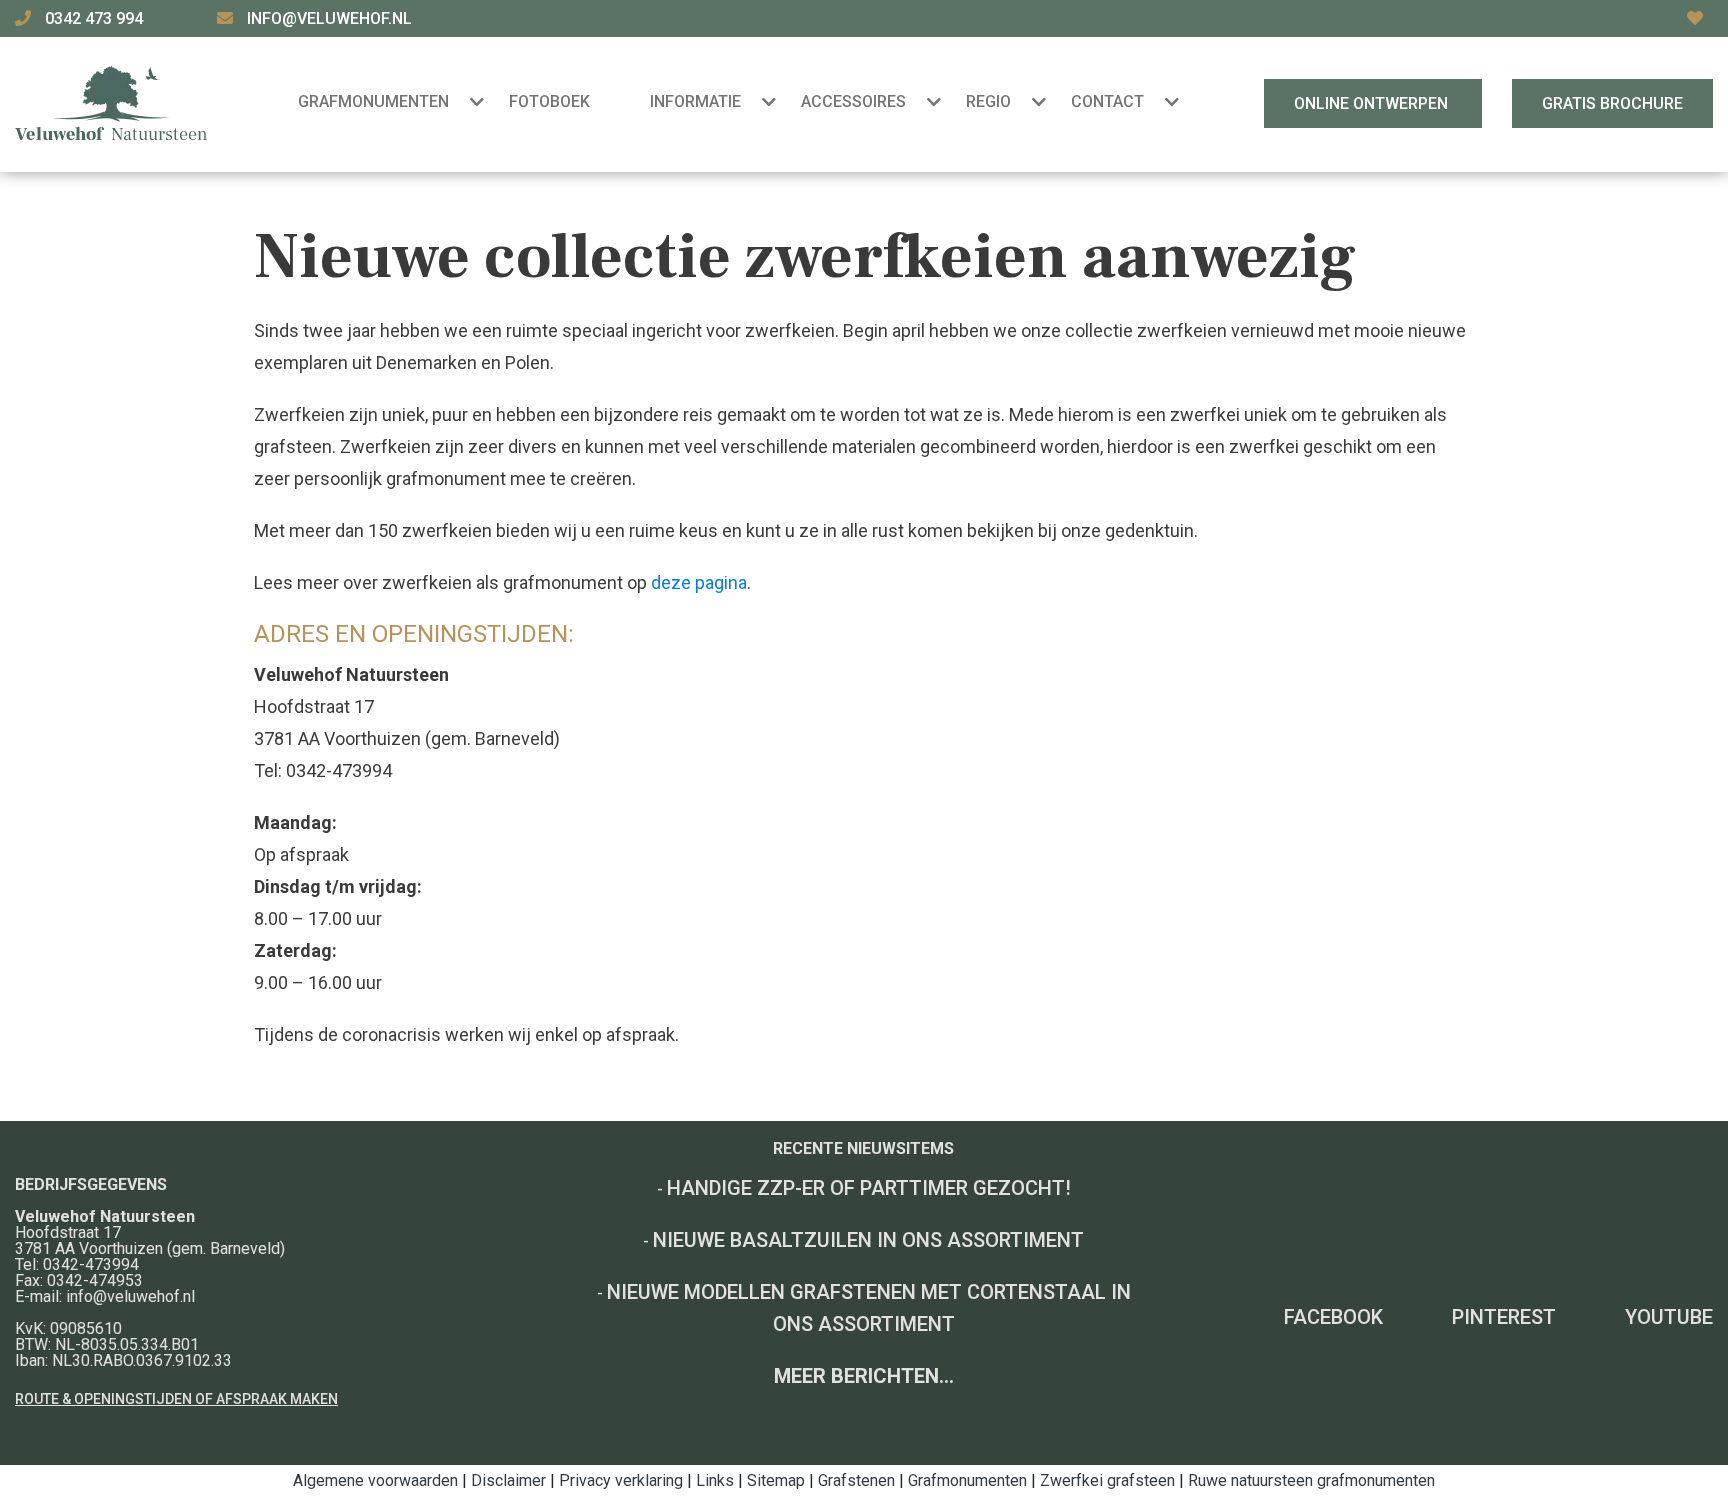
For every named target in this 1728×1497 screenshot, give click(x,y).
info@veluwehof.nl (329, 18)
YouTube (1669, 1317)
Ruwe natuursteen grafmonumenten (1311, 1480)
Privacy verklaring (621, 1480)
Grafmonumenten (967, 1480)
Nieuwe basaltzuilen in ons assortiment (868, 1240)
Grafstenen (856, 1480)
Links (715, 1480)
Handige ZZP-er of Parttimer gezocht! (869, 1188)
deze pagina (699, 582)
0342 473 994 (96, 18)
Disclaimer (508, 1480)
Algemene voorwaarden (375, 1480)
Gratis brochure (1612, 103)
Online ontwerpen (1373, 103)
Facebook (1333, 1317)
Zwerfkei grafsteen (1107, 1480)
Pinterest (1504, 1317)
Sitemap (776, 1480)
